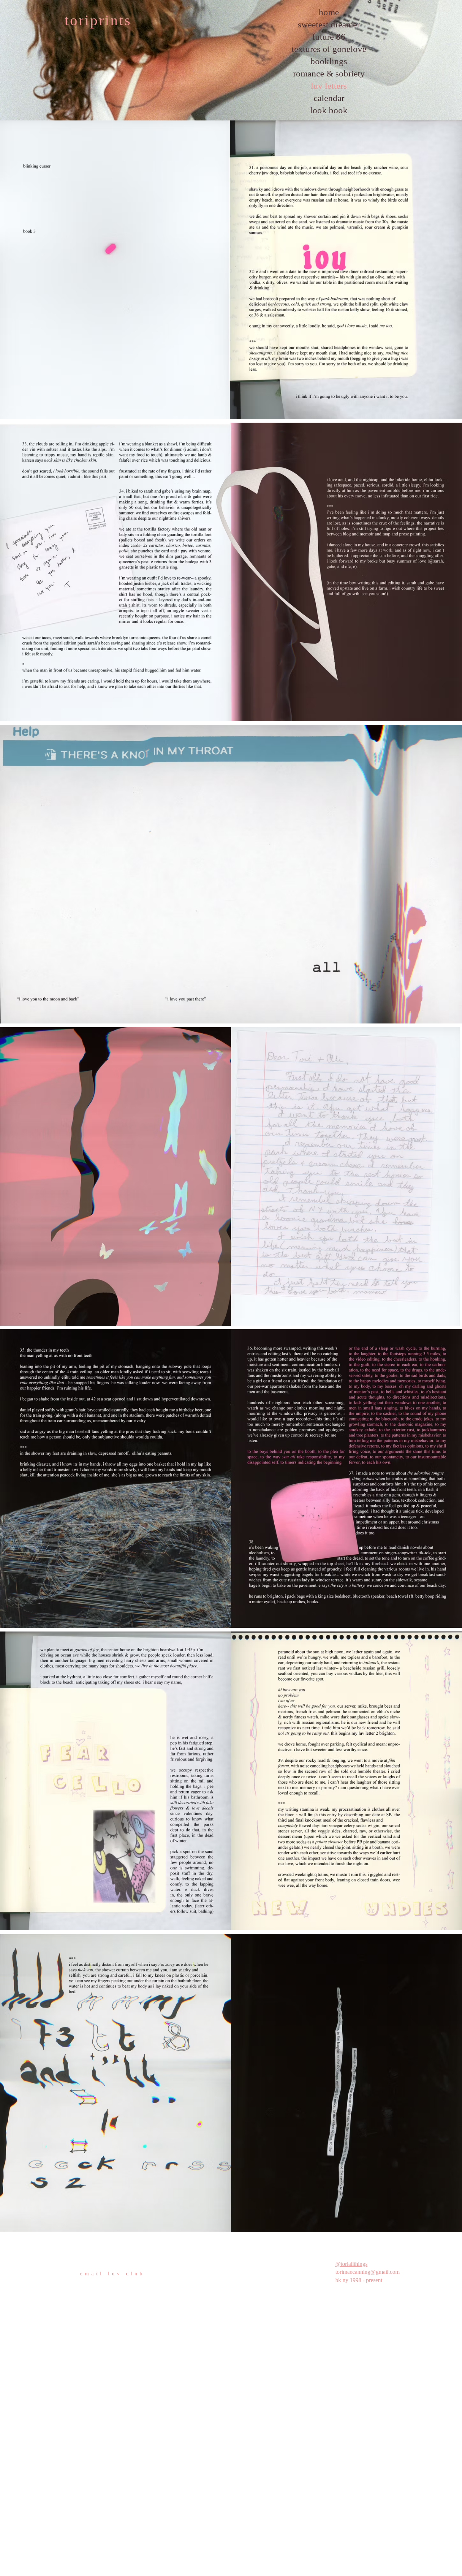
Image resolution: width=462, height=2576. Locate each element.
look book (329, 110)
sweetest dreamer (329, 24)
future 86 (329, 37)
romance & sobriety (329, 73)
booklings (329, 61)
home (329, 12)
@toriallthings (351, 2264)
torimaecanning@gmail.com (367, 2272)
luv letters (329, 86)
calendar (329, 98)
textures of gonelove (329, 49)
